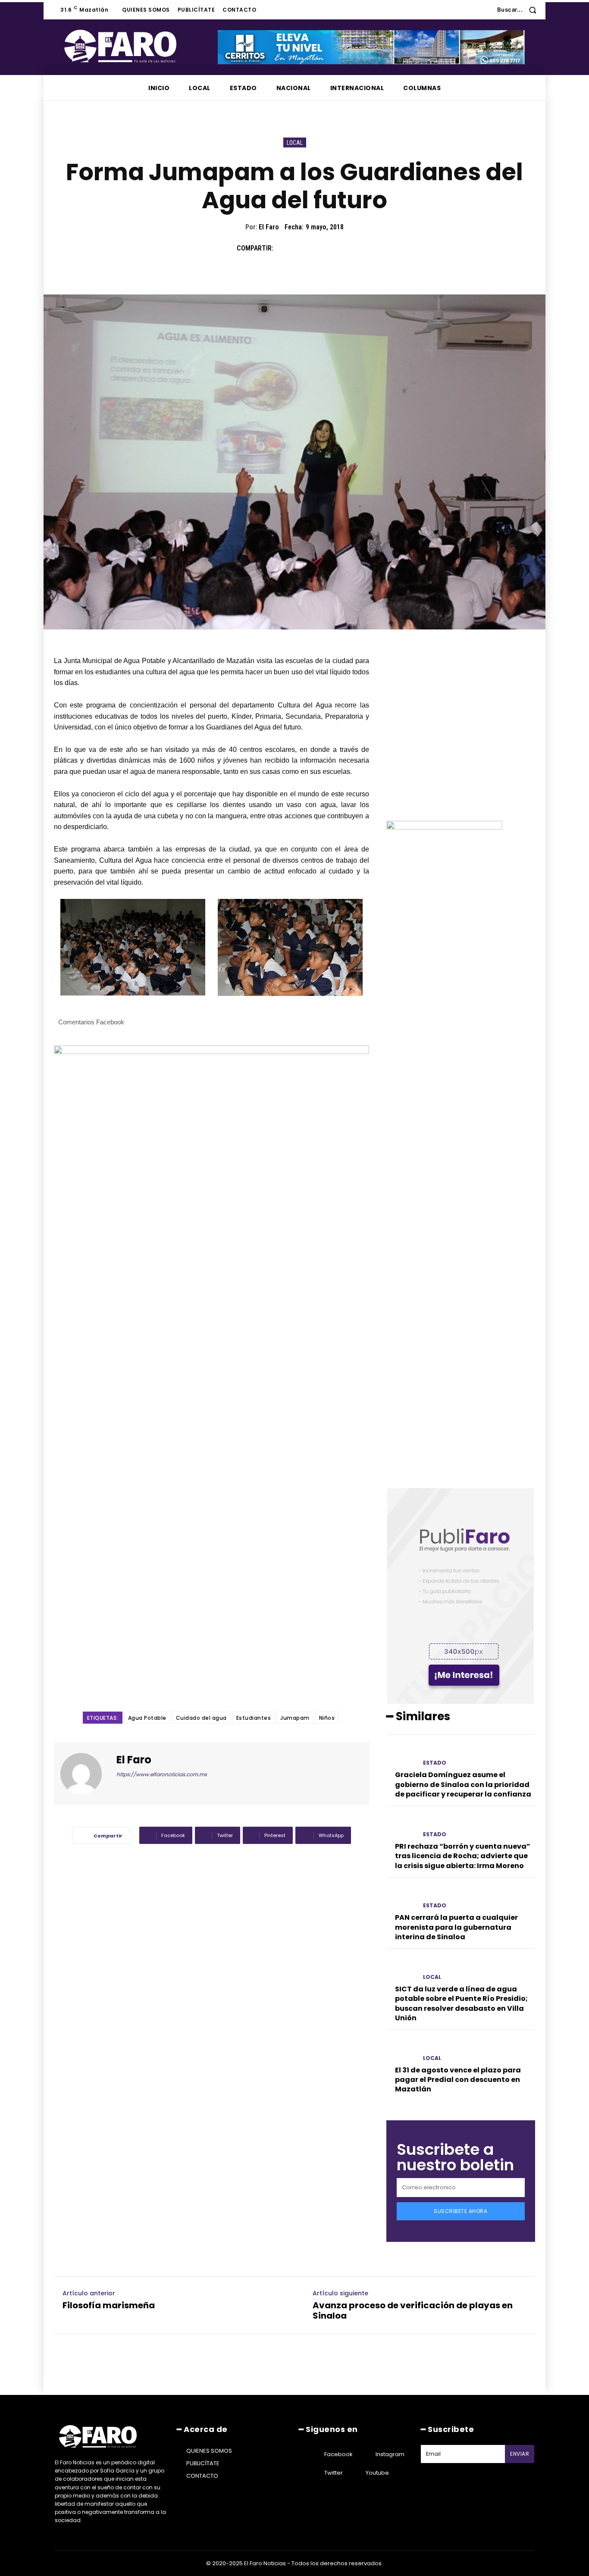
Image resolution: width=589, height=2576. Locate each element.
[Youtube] (355, 2473)
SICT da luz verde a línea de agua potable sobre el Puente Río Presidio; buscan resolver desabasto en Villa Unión (461, 2003)
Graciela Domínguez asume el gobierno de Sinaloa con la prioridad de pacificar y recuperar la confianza (463, 1784)
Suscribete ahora (461, 2211)
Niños (327, 1718)
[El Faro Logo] (138, 46)
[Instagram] (365, 2454)
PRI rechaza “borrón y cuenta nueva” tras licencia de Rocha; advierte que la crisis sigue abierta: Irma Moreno (463, 1856)
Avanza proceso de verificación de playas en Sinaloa (413, 2310)
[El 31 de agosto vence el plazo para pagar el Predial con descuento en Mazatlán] (401, 2050)
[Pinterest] (324, 248)
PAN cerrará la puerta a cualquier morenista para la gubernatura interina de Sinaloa (456, 1927)
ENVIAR (520, 2454)
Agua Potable (147, 1718)
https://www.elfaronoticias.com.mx (162, 1774)
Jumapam (295, 1718)
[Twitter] (304, 248)
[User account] (484, 10)
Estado (435, 1763)
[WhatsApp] (344, 248)
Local (295, 143)
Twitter (334, 2473)
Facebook (338, 2454)
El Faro (269, 227)
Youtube (377, 2473)
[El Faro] (86, 1774)
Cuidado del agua (201, 1718)
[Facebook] (284, 248)
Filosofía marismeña (109, 2305)
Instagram (390, 2454)
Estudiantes (254, 1718)
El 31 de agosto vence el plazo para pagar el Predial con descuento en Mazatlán (458, 2080)
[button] (520, 10)
